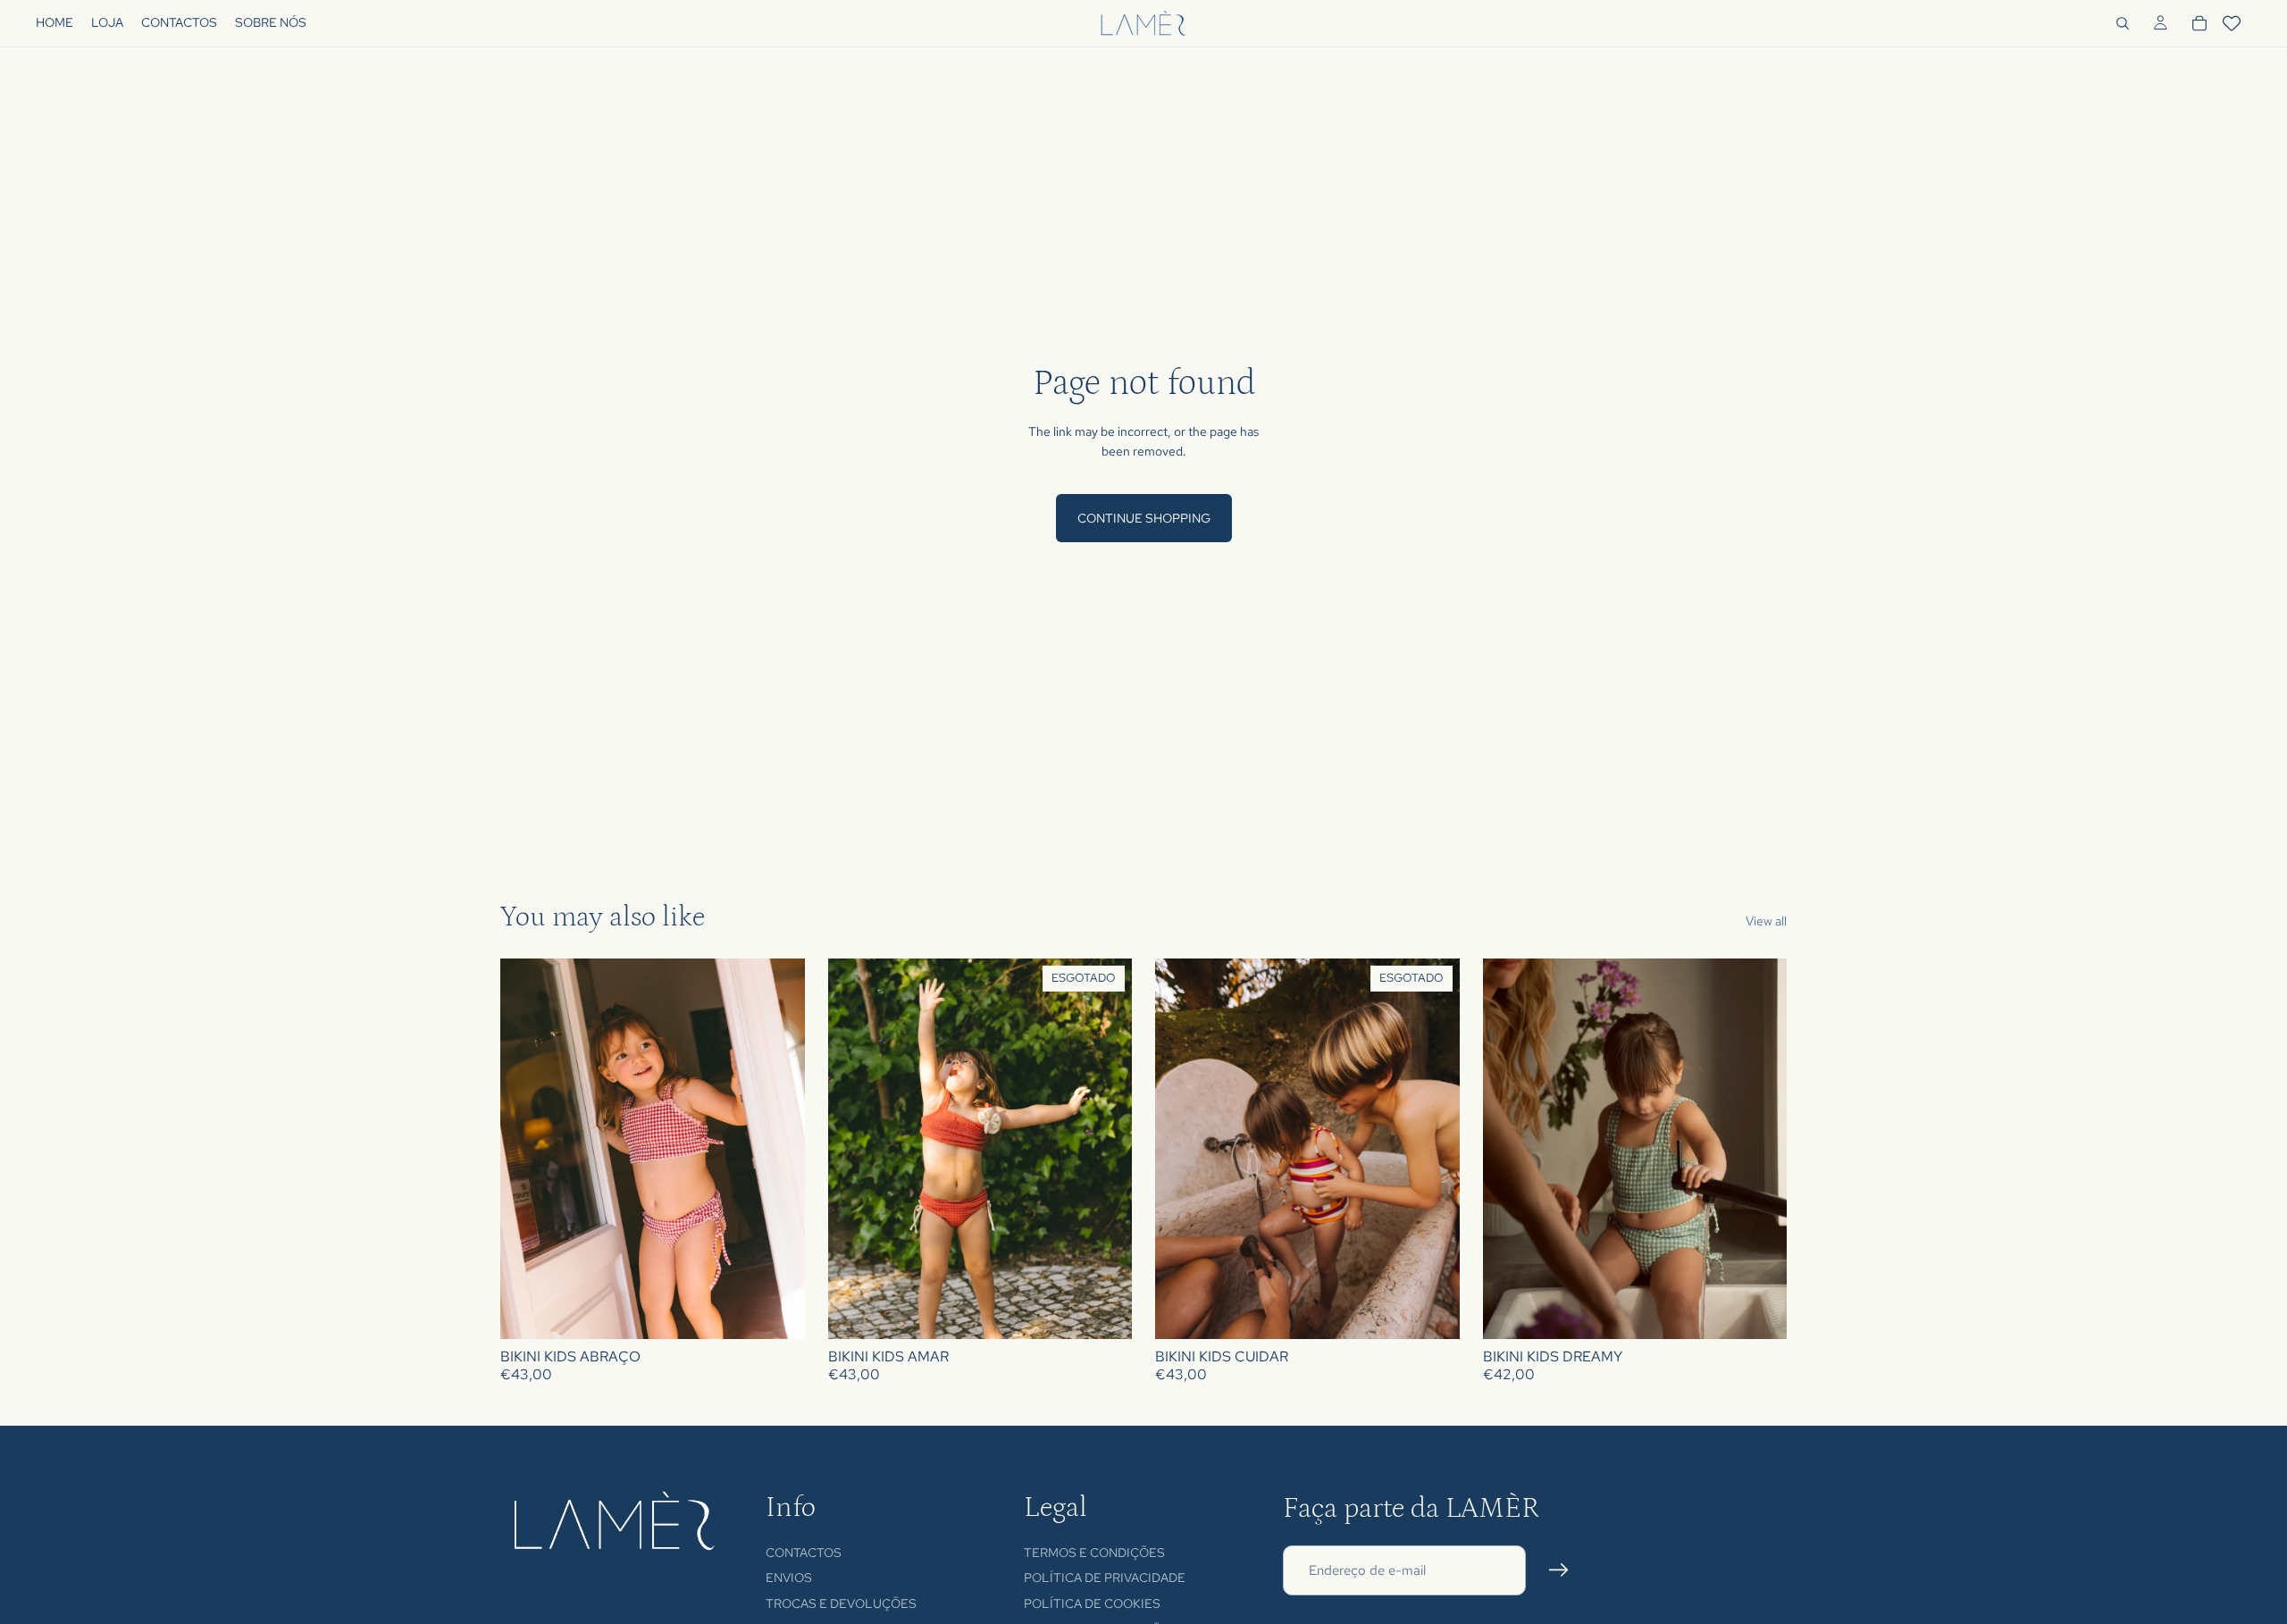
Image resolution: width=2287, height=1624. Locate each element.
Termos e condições (1094, 1552)
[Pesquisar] (2123, 23)
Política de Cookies (1092, 1603)
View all (1766, 921)
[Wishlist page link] (2232, 23)
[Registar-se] (1559, 1570)
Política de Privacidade (1105, 1578)
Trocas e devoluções (841, 1603)
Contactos (804, 1552)
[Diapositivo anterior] (527, 1149)
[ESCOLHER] (777, 1312)
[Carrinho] (2199, 23)
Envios (789, 1578)
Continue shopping (1144, 518)
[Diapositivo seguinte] (778, 1149)
